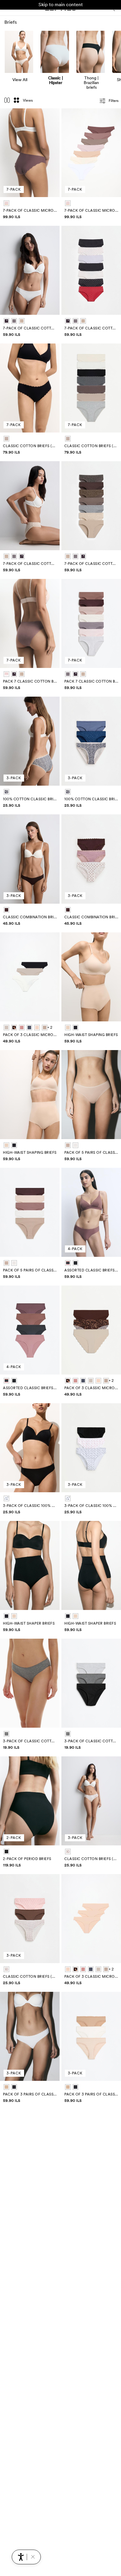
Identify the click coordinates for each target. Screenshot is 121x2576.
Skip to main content (61, 5)
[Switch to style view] (7, 101)
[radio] (6, 203)
